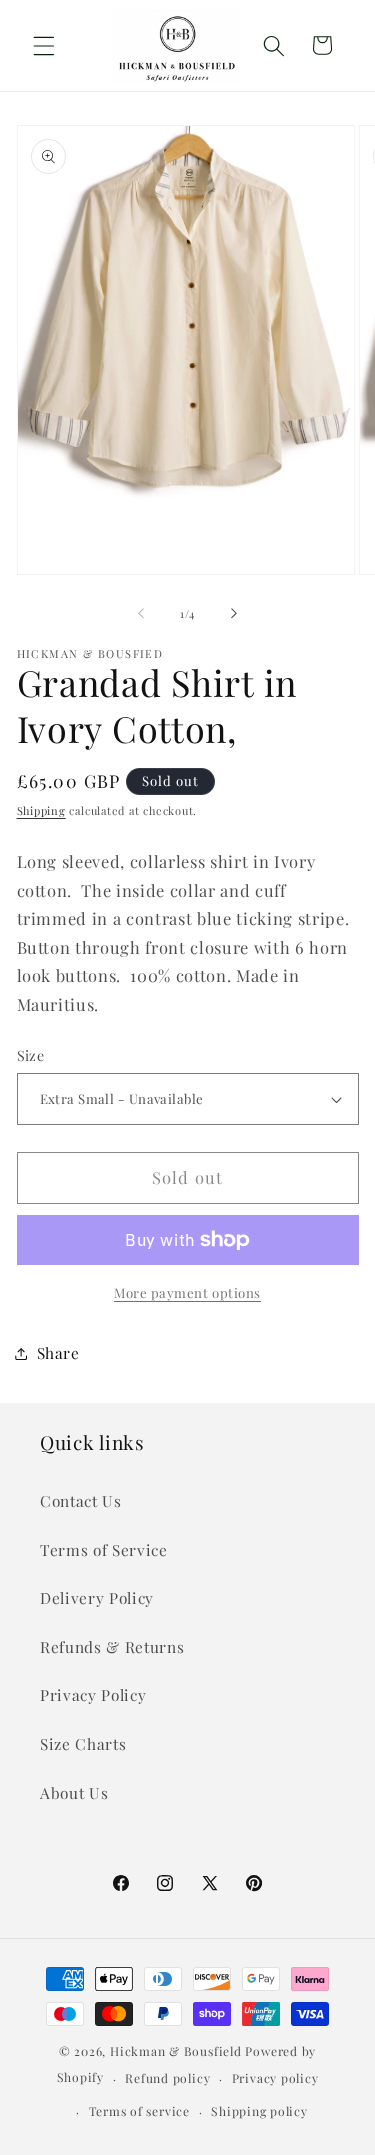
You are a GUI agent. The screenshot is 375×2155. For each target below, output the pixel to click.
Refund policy (167, 2078)
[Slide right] (234, 614)
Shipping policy (259, 2111)
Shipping (41, 810)
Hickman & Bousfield (176, 2051)
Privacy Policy (93, 1694)
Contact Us (81, 1500)
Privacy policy (275, 2078)
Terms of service (139, 2111)
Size (31, 1055)
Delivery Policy (97, 1597)
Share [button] (58, 1352)
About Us (74, 1792)
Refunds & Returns (112, 1646)
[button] (44, 45)
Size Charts (83, 1743)
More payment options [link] (187, 1292)
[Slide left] (141, 614)
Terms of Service (104, 1549)
